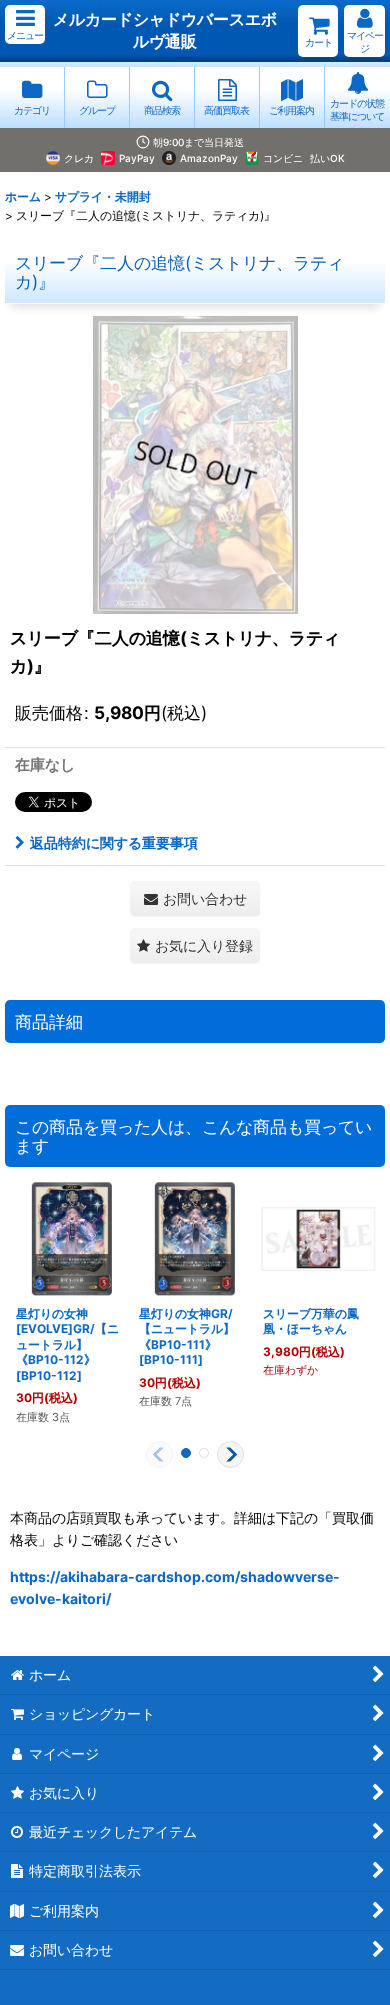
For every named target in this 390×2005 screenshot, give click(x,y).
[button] (25, 24)
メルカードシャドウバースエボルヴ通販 (165, 30)
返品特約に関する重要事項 (114, 842)
